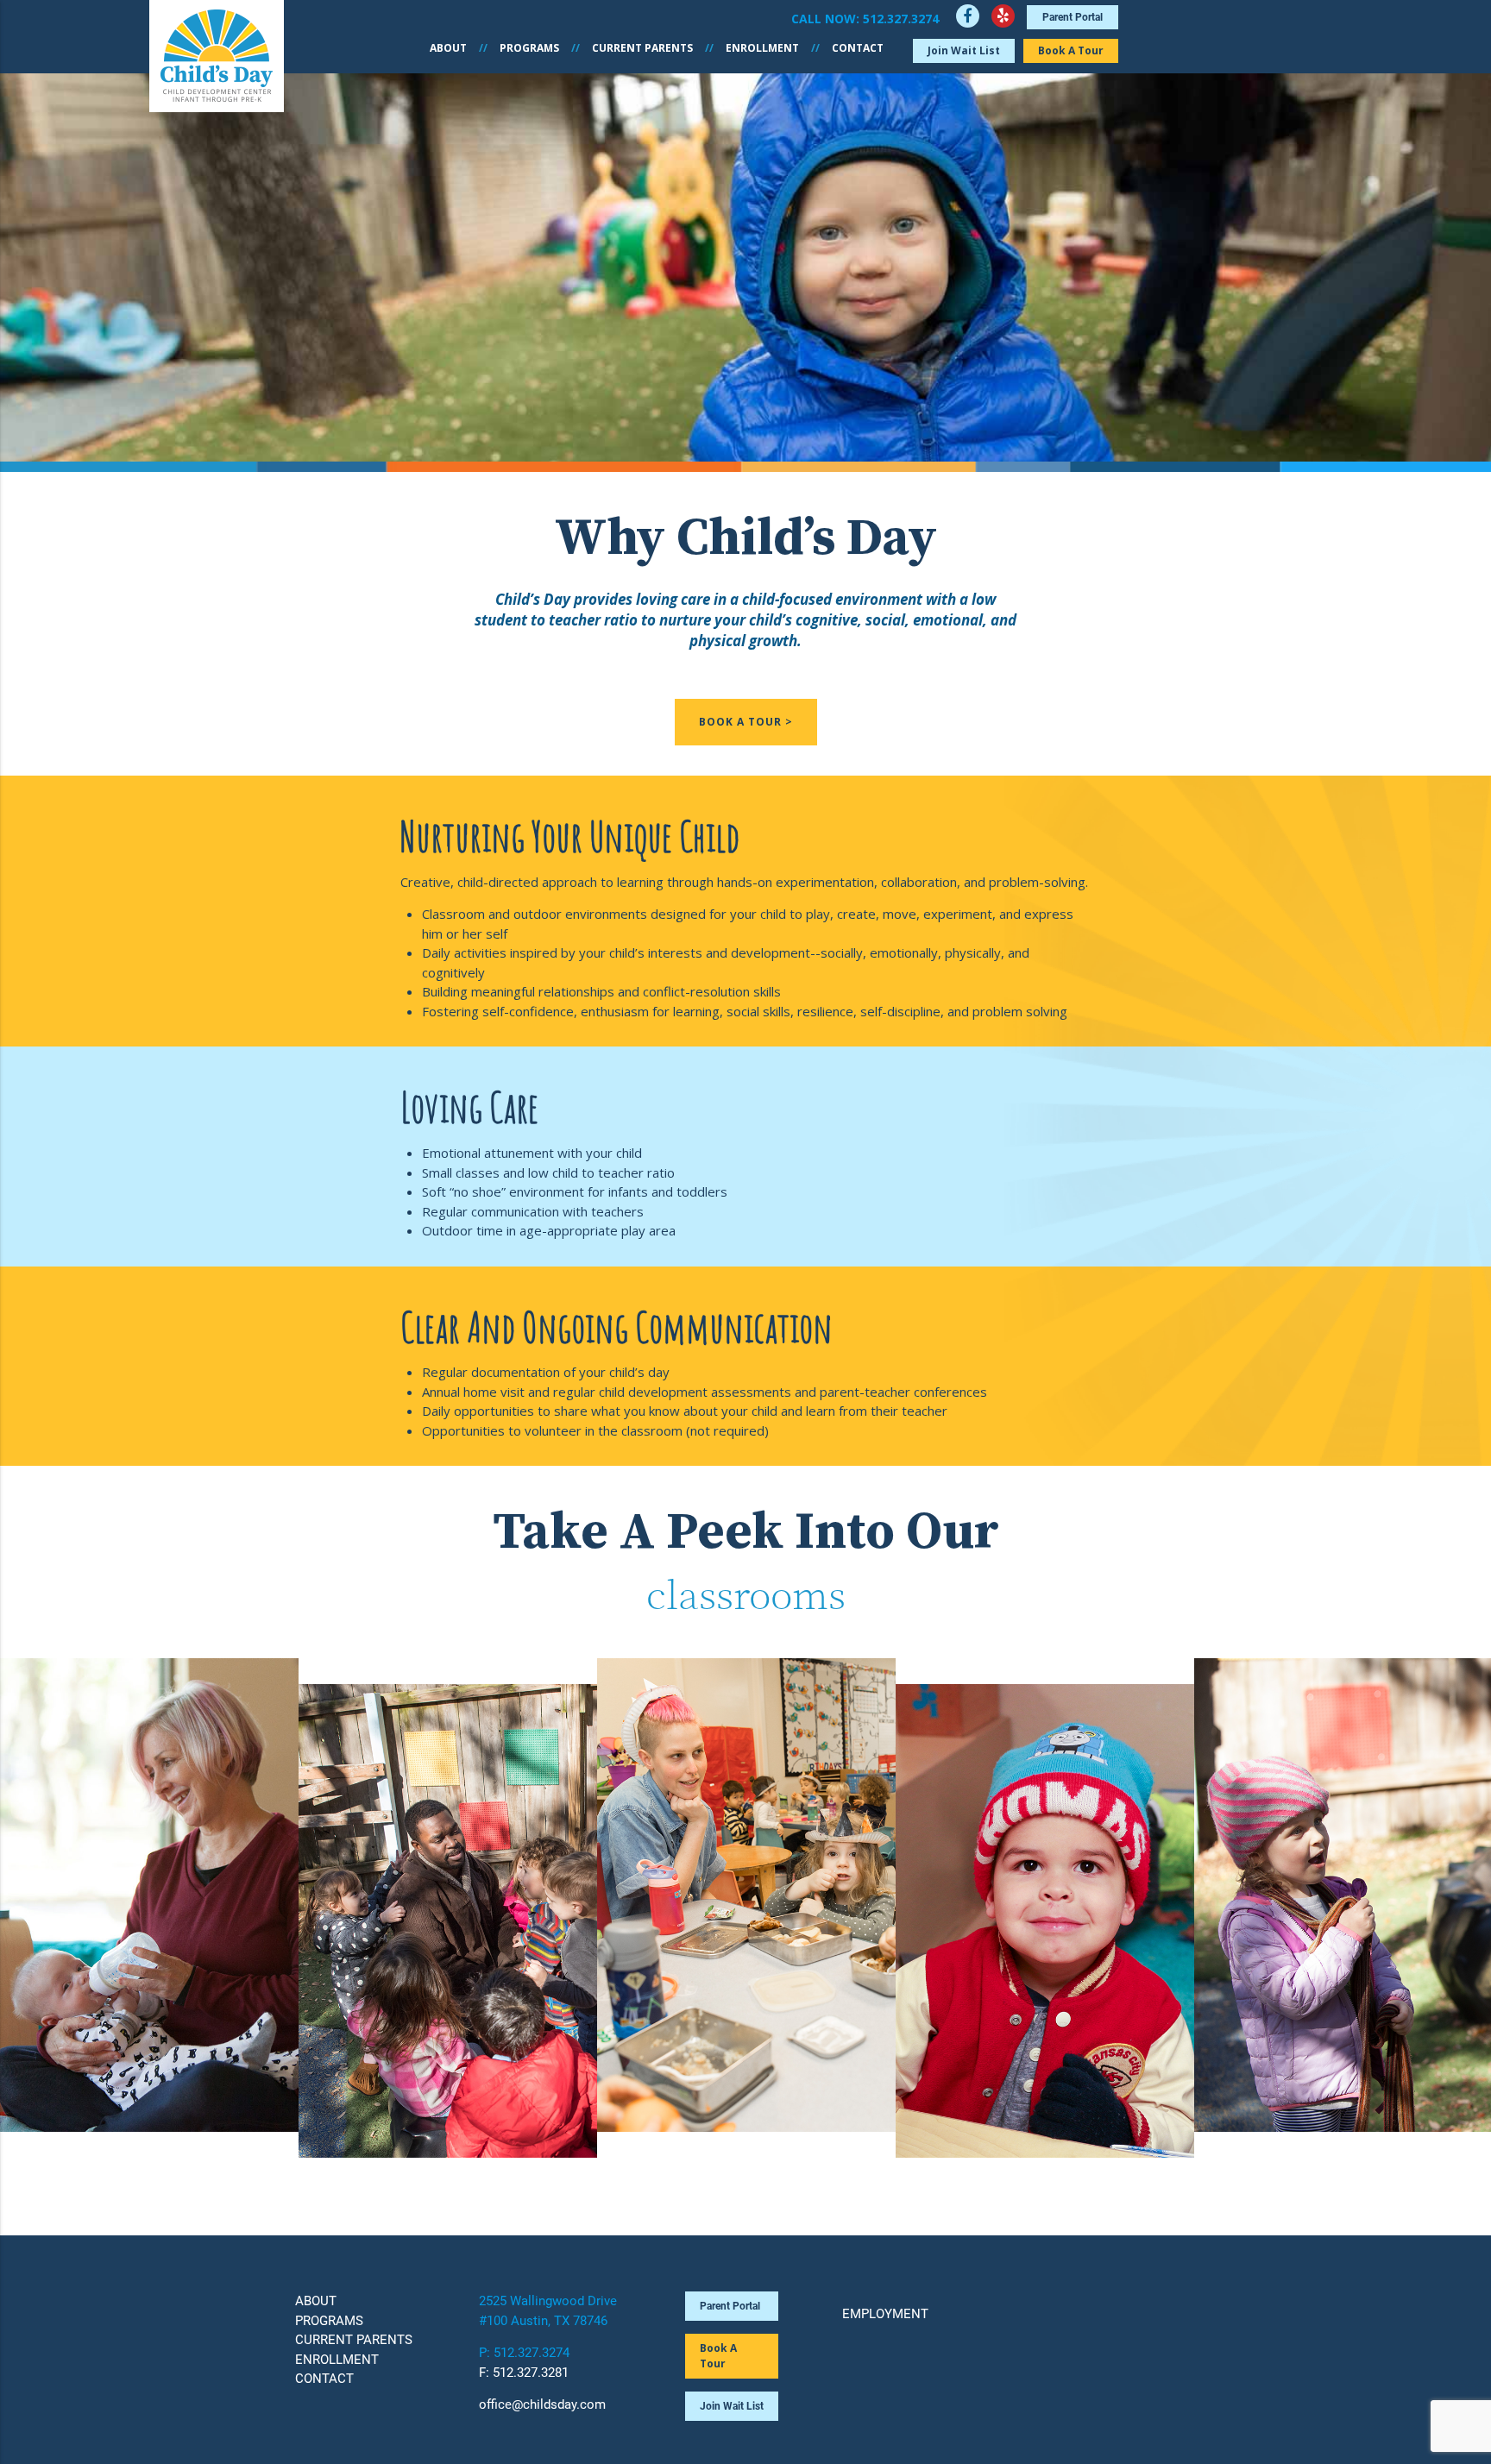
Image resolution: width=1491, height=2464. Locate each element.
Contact (858, 48)
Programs (529, 48)
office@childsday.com (542, 2404)
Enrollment (762, 48)
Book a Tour (1071, 50)
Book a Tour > (746, 722)
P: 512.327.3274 (524, 2353)
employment (885, 2314)
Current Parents (642, 48)
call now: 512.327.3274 (865, 19)
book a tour (718, 2356)
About (448, 48)
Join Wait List (964, 50)
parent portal (1073, 17)
